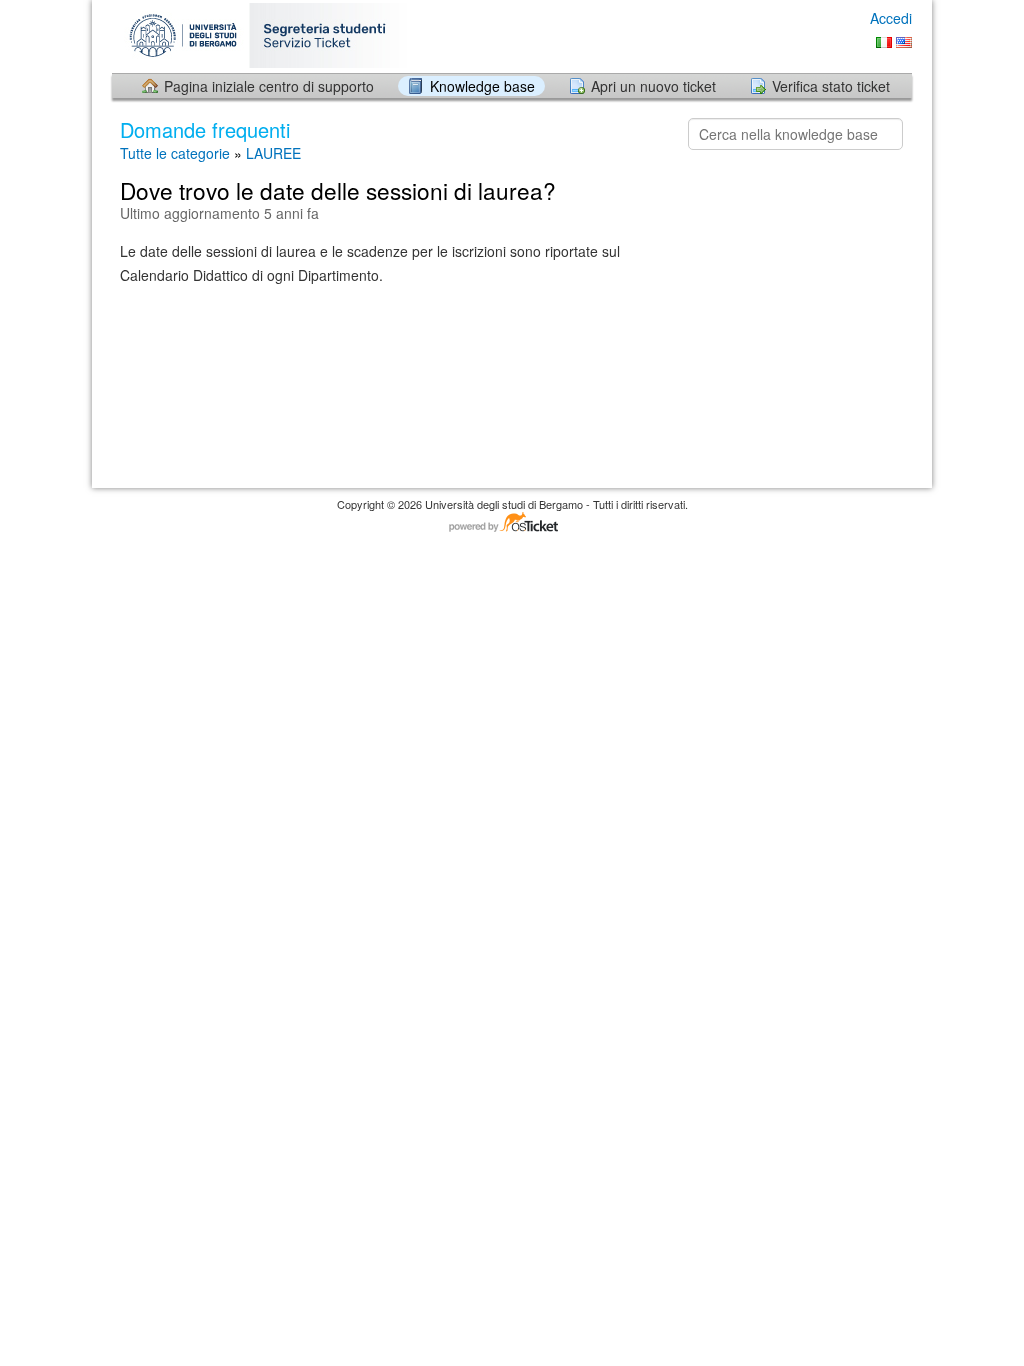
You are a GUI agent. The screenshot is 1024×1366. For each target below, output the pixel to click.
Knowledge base (482, 86)
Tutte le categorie (175, 153)
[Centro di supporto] (270, 35)
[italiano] (884, 42)
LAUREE (273, 153)
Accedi (891, 18)
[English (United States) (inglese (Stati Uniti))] (904, 42)
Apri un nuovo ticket (653, 86)
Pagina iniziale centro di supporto (269, 86)
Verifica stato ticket (831, 86)
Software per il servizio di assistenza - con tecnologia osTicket (512, 523)
